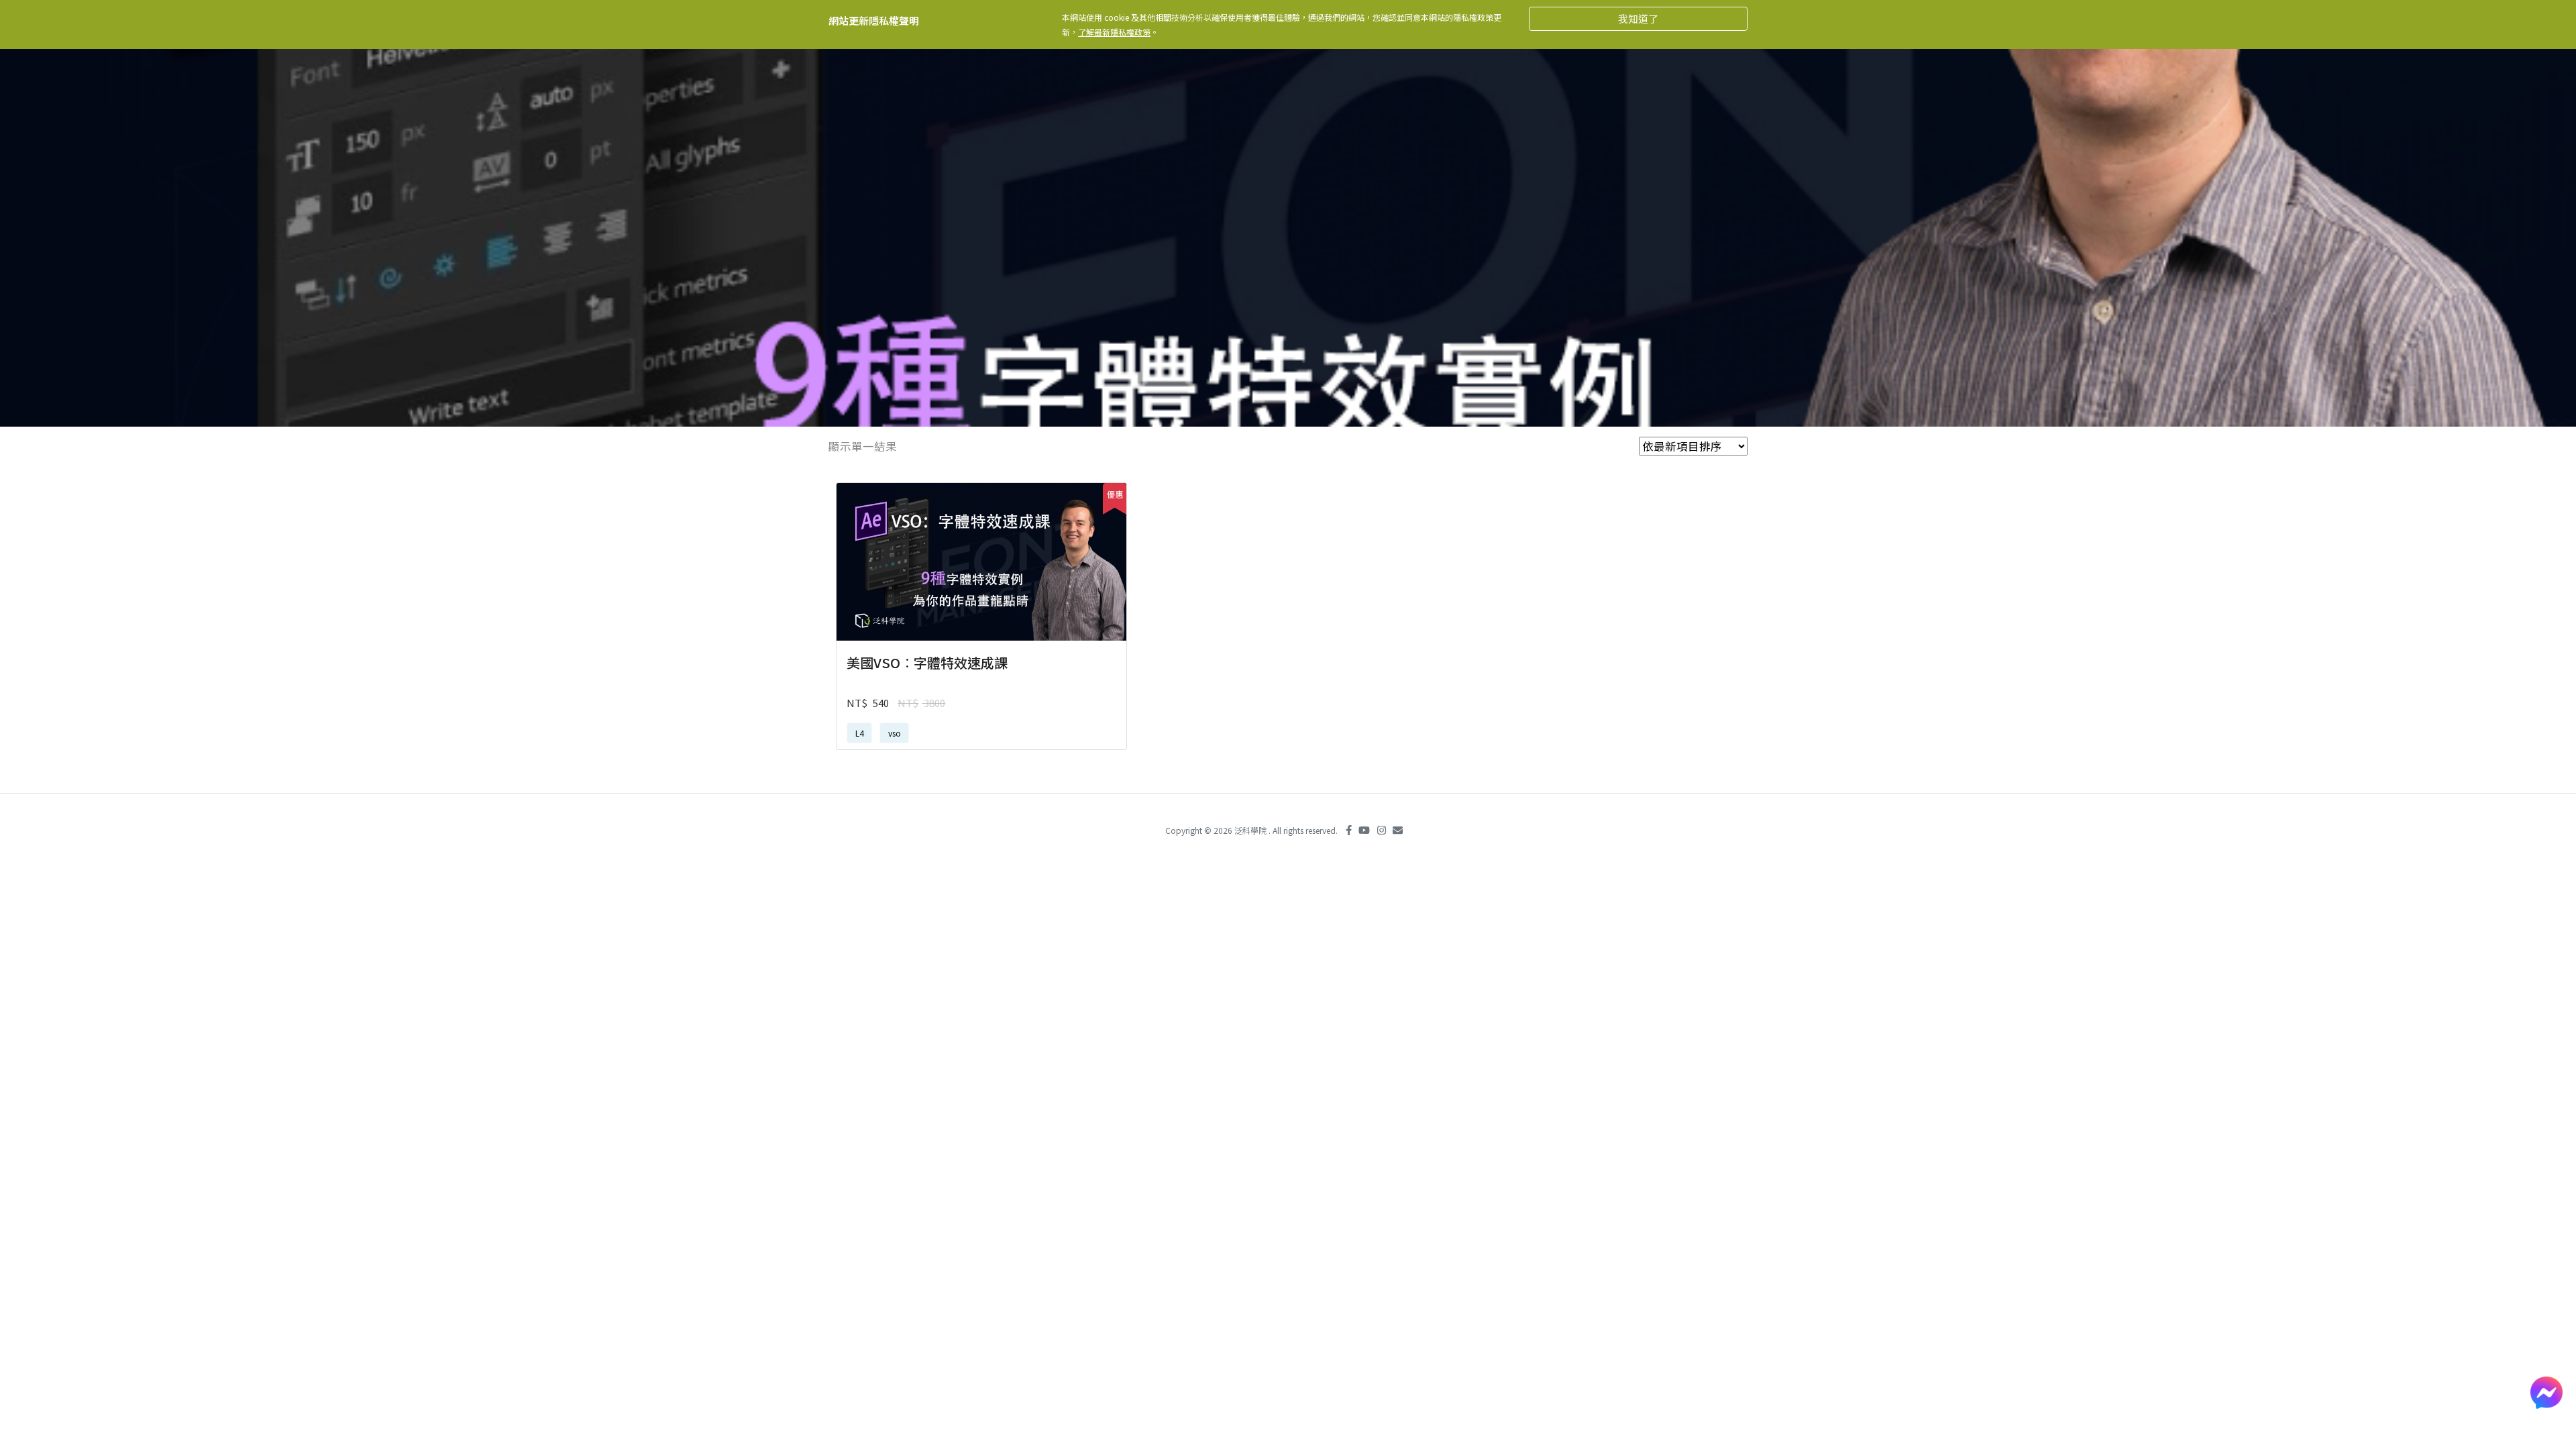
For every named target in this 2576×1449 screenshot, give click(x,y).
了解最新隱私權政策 (1114, 32)
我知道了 (1638, 18)
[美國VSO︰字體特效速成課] (981, 562)
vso (895, 733)
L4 (860, 733)
